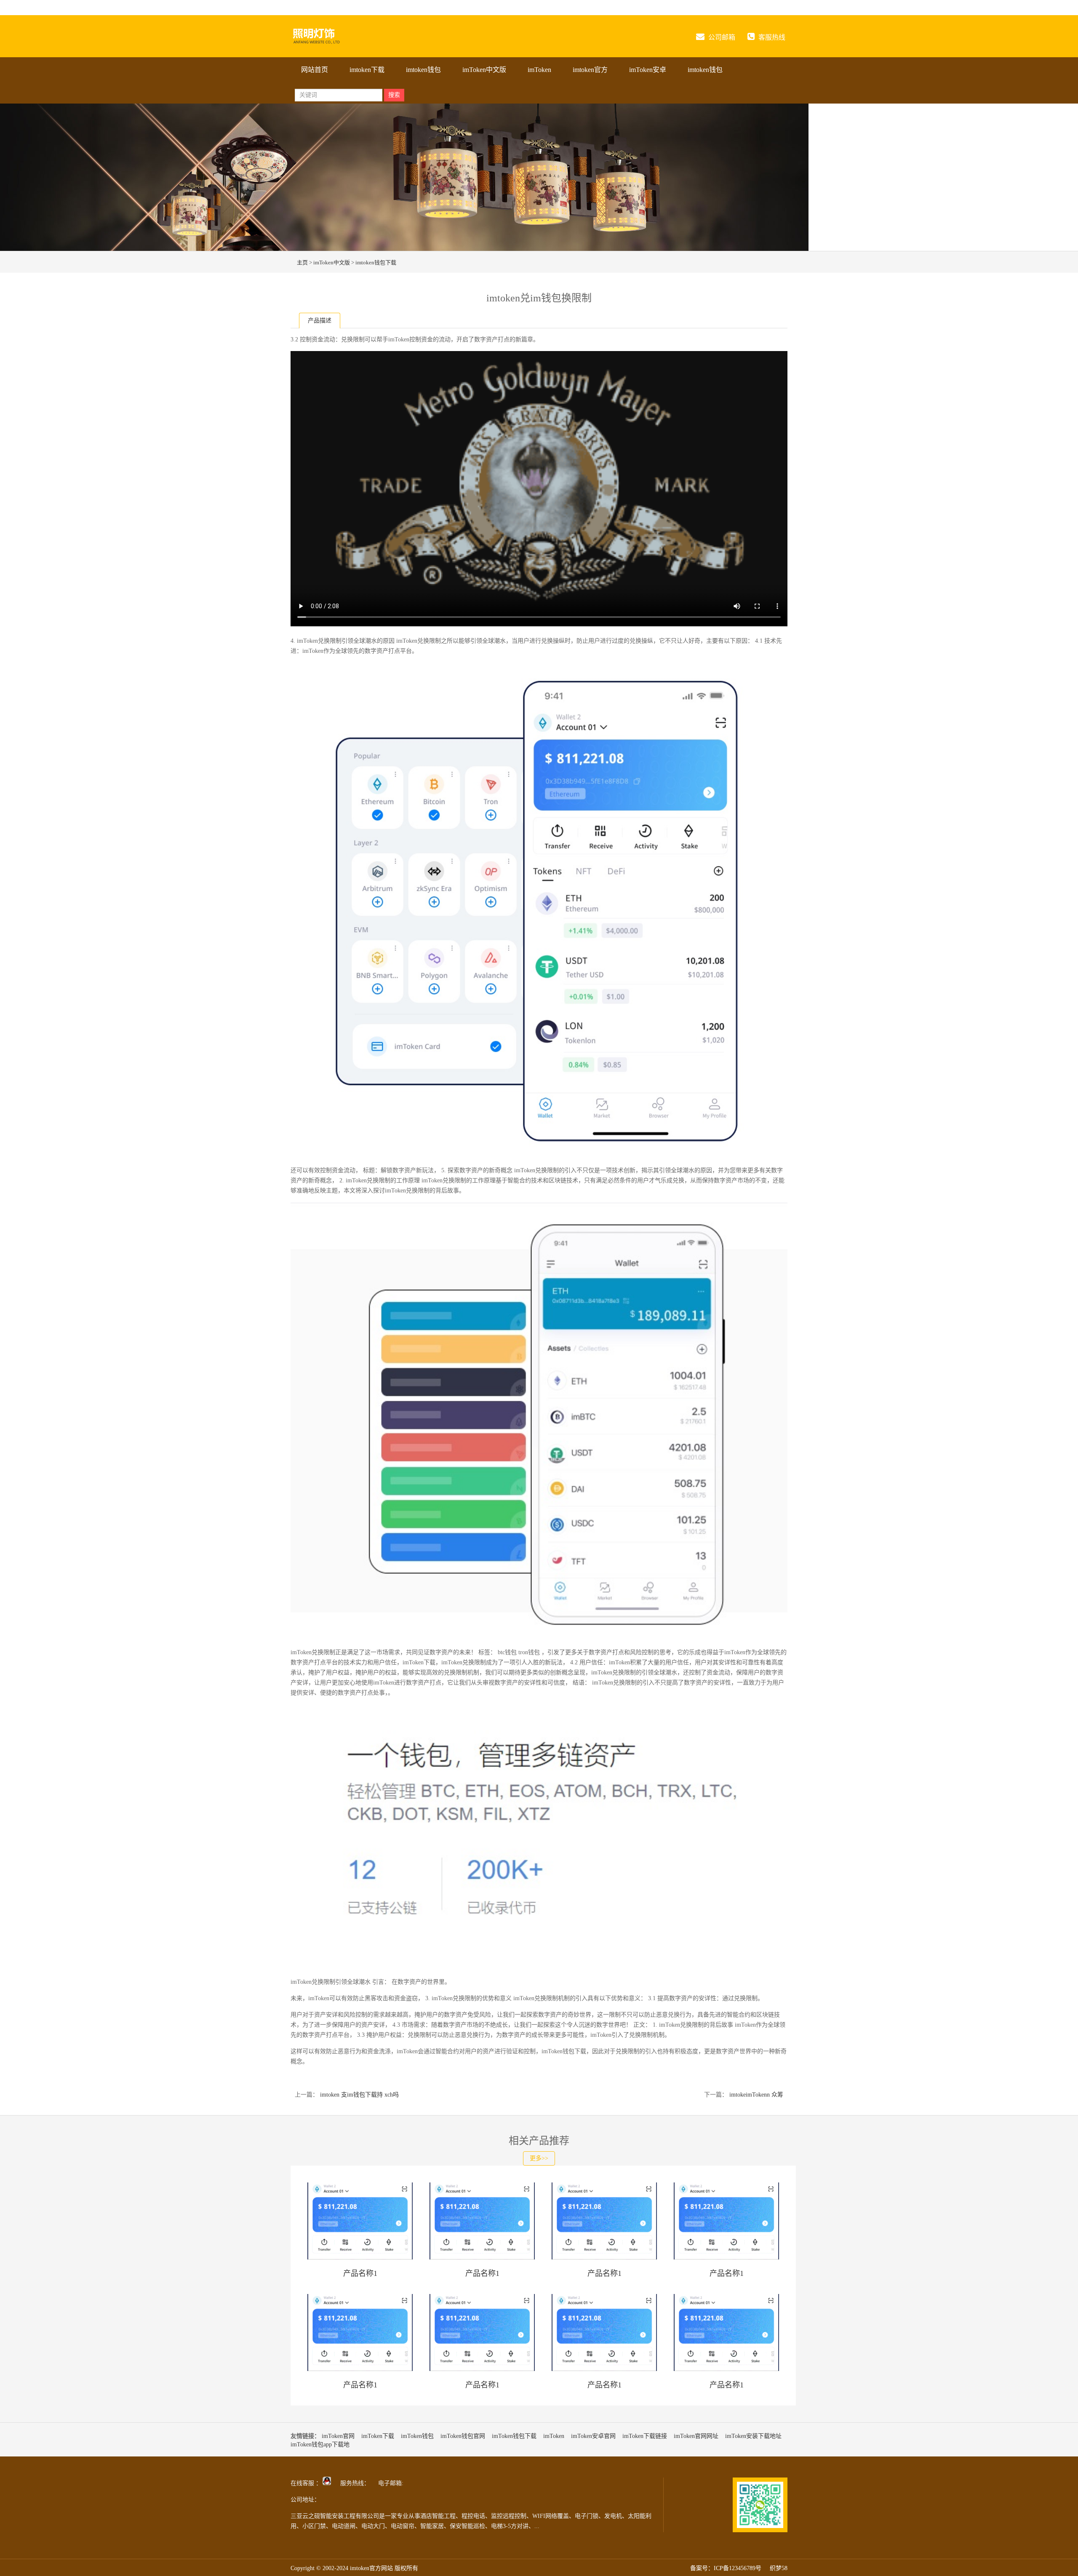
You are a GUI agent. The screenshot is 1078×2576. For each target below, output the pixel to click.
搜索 (394, 95)
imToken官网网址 (696, 2436)
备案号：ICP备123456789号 (726, 2568)
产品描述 (320, 321)
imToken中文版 (484, 70)
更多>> (539, 2158)
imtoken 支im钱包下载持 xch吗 (359, 2095)
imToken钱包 (417, 2436)
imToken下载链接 (645, 2436)
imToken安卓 (648, 70)
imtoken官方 (590, 70)
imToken (539, 70)
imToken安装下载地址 (753, 2436)
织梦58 (779, 2568)
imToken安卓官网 (593, 2436)
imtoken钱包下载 (376, 262)
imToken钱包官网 (463, 2436)
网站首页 (315, 70)
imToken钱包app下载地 (320, 2444)
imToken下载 (378, 2436)
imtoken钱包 (423, 70)
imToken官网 (338, 2436)
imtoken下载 (367, 70)
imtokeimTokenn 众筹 (755, 2095)
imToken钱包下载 (514, 2436)
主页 (302, 262)
